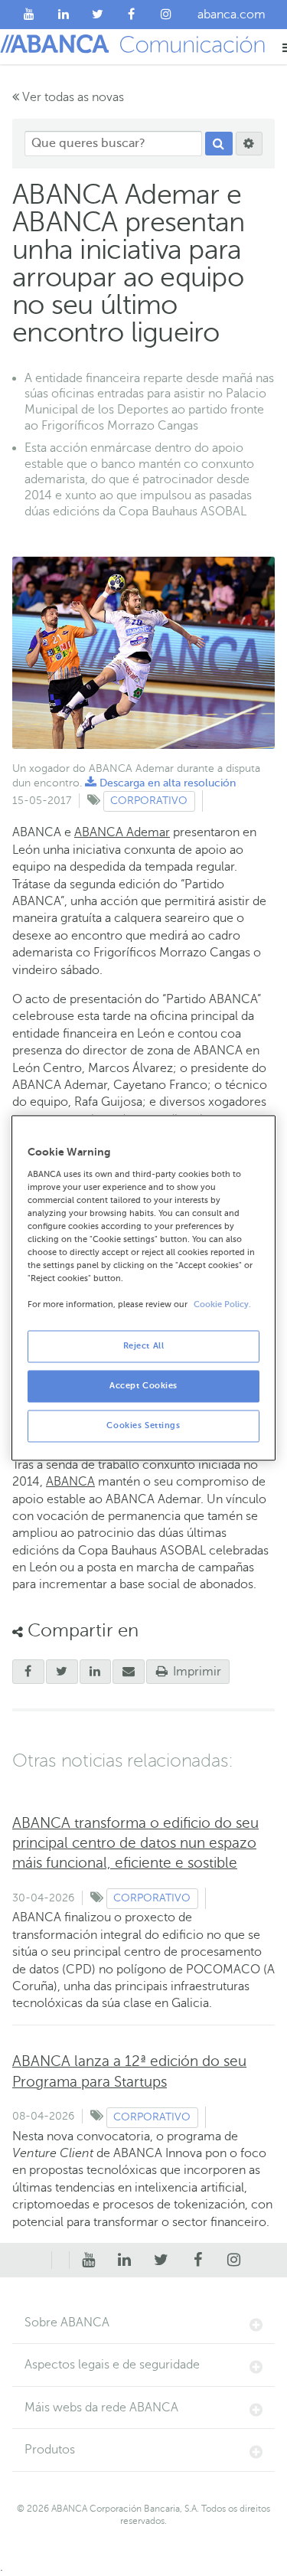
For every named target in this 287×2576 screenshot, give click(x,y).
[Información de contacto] (43, 2261)
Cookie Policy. (222, 1305)
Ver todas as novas (72, 97)
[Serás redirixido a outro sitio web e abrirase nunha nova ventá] (96, 1672)
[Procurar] (219, 144)
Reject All (144, 1347)
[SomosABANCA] (132, 15)
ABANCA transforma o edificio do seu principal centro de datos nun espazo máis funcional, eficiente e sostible (135, 1843)
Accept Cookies (143, 1386)
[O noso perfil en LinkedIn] (64, 15)
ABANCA (70, 1482)
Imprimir (196, 1672)
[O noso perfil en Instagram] (166, 15)
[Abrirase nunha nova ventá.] (28, 1672)
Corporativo (149, 801)
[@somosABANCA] (98, 15)
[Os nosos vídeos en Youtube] (29, 15)
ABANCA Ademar (122, 832)
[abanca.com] (60, 2261)
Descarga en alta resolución (160, 783)
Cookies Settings (143, 1426)
